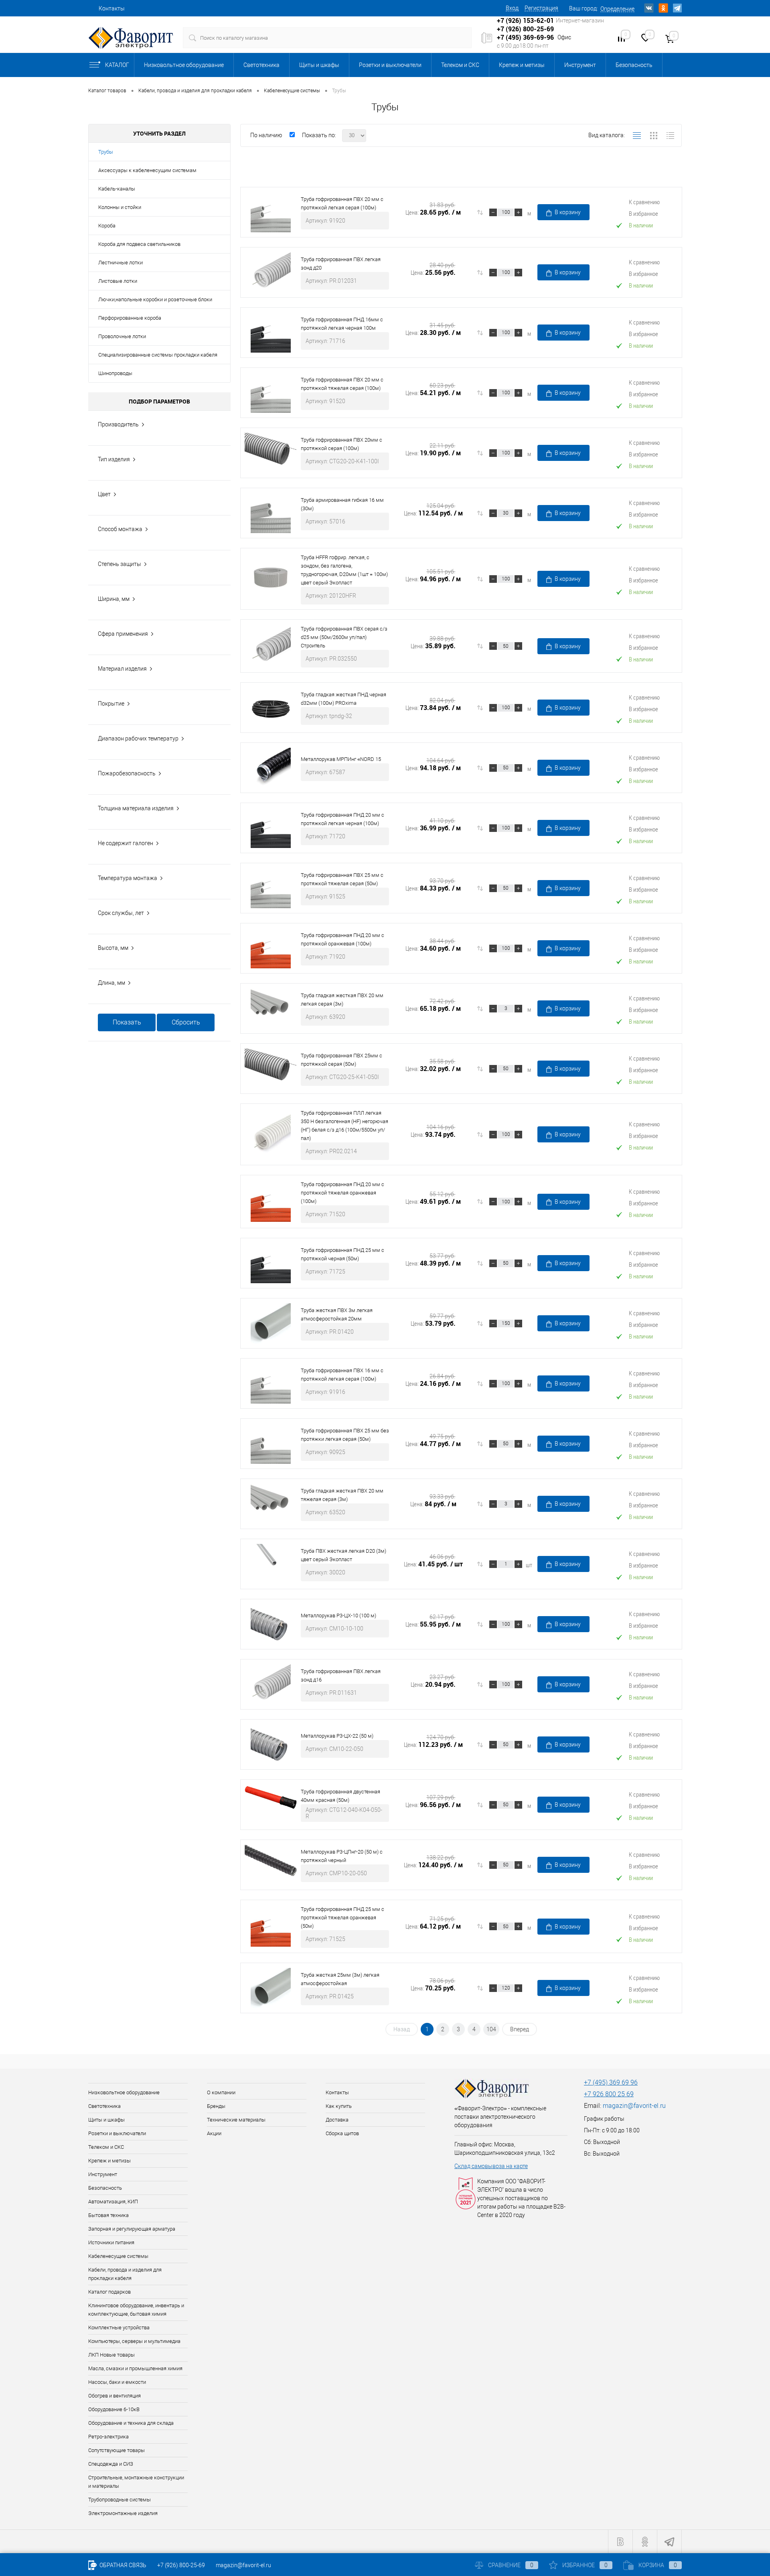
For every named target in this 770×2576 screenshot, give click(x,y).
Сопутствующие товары (117, 2450)
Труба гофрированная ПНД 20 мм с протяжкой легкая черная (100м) (342, 819)
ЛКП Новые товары (111, 2355)
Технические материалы (236, 2120)
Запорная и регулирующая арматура (132, 2229)
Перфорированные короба (130, 318)
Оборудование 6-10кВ (114, 2409)
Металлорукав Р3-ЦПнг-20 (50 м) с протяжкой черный (342, 1856)
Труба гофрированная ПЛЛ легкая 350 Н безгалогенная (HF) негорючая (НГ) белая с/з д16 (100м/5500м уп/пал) (344, 1126)
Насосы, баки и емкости (117, 2382)
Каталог (117, 65)
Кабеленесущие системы (118, 2256)
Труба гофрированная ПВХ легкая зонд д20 (341, 264)
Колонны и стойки (120, 207)
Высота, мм (113, 948)
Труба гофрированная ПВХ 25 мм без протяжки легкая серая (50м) (345, 1435)
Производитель (118, 424)
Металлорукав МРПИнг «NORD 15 (341, 759)
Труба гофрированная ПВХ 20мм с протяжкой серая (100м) (341, 444)
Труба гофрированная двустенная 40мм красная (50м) (340, 1796)
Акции (214, 2133)
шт (529, 1565)
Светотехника (261, 65)
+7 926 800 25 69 (609, 2094)
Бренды (216, 2106)
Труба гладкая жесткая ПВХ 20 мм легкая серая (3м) (342, 1000)
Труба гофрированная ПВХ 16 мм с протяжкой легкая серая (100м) (342, 1375)
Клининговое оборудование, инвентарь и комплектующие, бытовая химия (136, 2310)
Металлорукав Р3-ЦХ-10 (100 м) (338, 1616)
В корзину (568, 212)
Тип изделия (114, 459)
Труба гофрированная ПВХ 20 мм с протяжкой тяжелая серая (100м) (342, 384)
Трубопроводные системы (120, 2500)
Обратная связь (122, 2565)
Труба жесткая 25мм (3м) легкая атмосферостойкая (340, 1979)
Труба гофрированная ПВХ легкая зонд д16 (341, 1675)
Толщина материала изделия (136, 808)
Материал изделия (122, 669)
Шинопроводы (115, 373)
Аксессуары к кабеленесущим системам (147, 170)
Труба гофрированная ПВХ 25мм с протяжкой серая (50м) (341, 1060)
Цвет (104, 494)
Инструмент (580, 65)
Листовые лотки (118, 281)
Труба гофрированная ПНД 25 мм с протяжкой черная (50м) (342, 1254)
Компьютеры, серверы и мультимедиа (134, 2341)
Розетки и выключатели (390, 65)
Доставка (337, 2120)
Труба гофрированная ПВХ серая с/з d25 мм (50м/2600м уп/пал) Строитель (344, 637)
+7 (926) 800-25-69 (181, 2565)
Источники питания (111, 2242)
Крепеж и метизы (522, 65)
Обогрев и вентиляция (114, 2396)
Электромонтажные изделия (123, 2513)
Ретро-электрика (108, 2437)
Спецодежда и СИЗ (111, 2464)
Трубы (106, 152)
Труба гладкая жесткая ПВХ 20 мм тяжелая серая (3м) (342, 1495)
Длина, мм (111, 983)
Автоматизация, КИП (113, 2202)
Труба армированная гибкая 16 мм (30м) (342, 504)
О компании (221, 2092)
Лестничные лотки (121, 263)
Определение (617, 9)
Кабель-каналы (117, 189)
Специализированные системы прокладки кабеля (158, 355)
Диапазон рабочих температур (138, 738)
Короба (107, 226)
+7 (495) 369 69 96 (611, 2082)
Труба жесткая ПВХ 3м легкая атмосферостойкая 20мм (337, 1314)
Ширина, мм (114, 599)
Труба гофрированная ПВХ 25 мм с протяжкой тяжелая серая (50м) (342, 879)
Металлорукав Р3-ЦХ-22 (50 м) (337, 1736)
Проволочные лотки (122, 336)
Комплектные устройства (119, 2328)
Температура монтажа (128, 878)
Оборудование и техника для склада (131, 2423)
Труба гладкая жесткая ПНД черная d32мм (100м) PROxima (343, 699)
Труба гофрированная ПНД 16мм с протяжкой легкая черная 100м (342, 324)
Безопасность (634, 65)
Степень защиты (120, 564)
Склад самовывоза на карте (491, 2166)
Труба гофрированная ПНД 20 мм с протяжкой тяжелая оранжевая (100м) (342, 1193)
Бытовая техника (108, 2215)
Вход (512, 8)
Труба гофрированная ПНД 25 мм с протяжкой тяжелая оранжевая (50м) (342, 1918)
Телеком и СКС (460, 65)
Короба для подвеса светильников (139, 244)
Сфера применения (123, 634)
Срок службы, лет (121, 913)
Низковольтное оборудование (184, 65)
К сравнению (644, 202)
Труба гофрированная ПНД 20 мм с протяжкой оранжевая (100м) (342, 939)
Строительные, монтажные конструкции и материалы (136, 2482)
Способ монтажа (120, 529)
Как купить (339, 2106)
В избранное (643, 213)
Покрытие (111, 704)
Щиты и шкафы (319, 65)
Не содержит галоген (126, 843)
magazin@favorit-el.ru (634, 2106)
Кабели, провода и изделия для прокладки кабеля (125, 2274)
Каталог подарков (109, 2292)
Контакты (112, 8)
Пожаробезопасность (127, 773)
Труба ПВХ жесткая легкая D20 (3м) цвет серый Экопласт (343, 1555)
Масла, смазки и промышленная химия (135, 2368)
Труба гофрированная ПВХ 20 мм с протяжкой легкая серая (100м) (342, 203)
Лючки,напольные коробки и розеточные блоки (155, 299)
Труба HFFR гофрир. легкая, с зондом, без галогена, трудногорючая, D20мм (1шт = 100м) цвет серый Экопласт (344, 570)
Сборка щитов (342, 2133)
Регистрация (541, 8)
